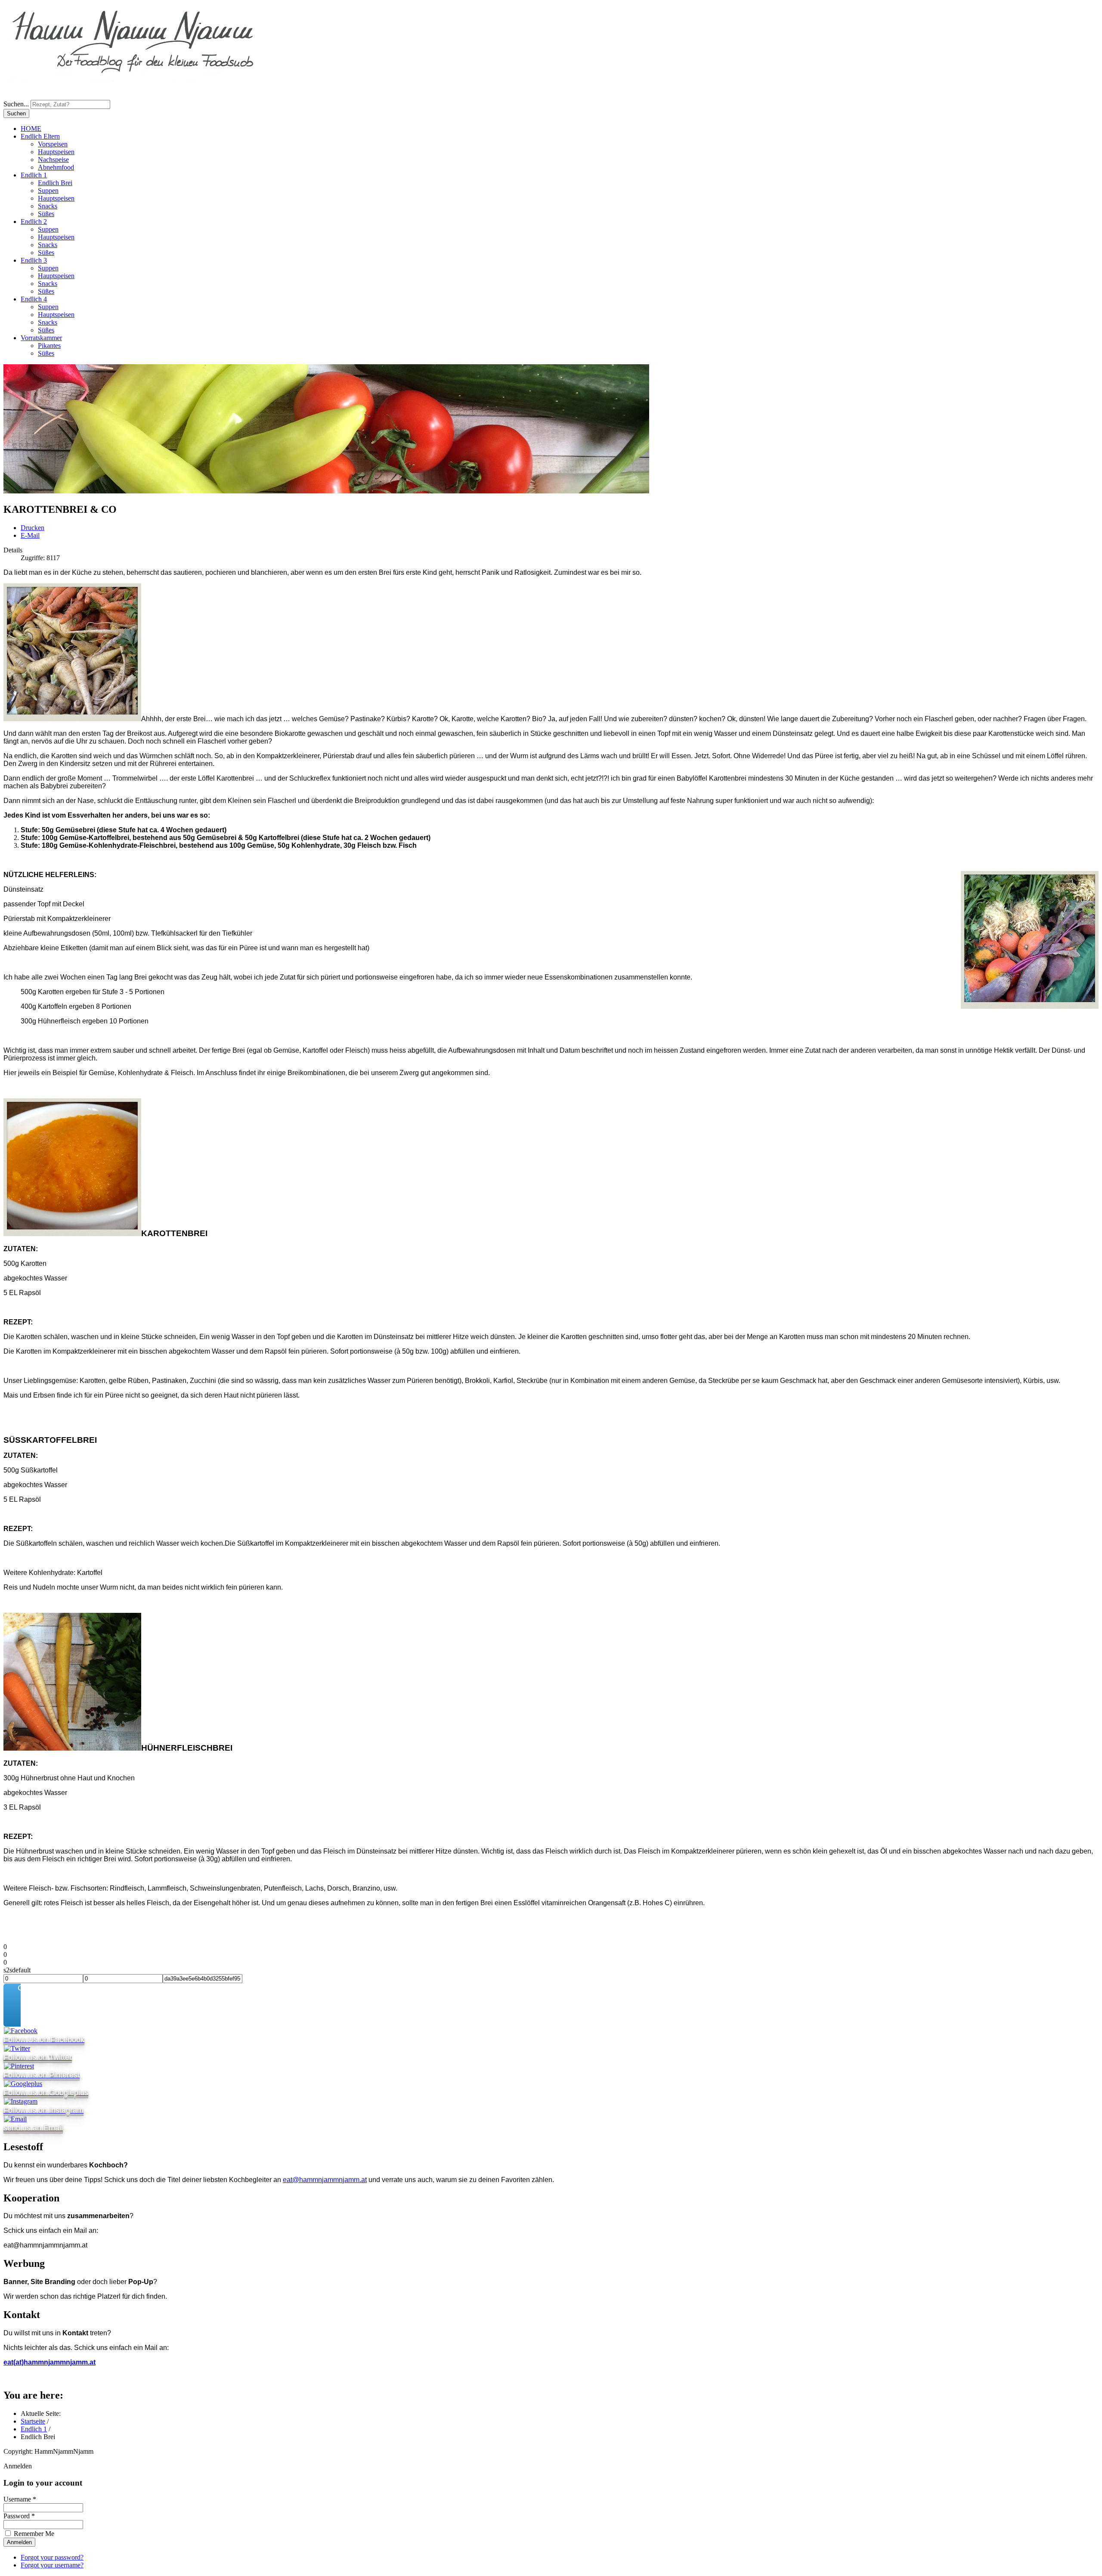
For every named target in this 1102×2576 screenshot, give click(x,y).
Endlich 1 (34, 175)
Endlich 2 (34, 222)
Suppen (48, 191)
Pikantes (49, 346)
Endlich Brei (55, 183)
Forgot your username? (52, 2565)
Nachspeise (53, 160)
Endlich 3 (34, 260)
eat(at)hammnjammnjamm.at (50, 2362)
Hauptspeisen (56, 152)
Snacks (48, 206)
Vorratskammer (41, 338)
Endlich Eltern (40, 136)
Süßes (46, 214)
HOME (31, 129)
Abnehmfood (56, 167)
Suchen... (16, 104)
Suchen (16, 113)
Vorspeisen (53, 144)
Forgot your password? (52, 2557)
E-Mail (30, 535)
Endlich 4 (34, 299)
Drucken (33, 528)
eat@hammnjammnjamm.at (325, 2180)
